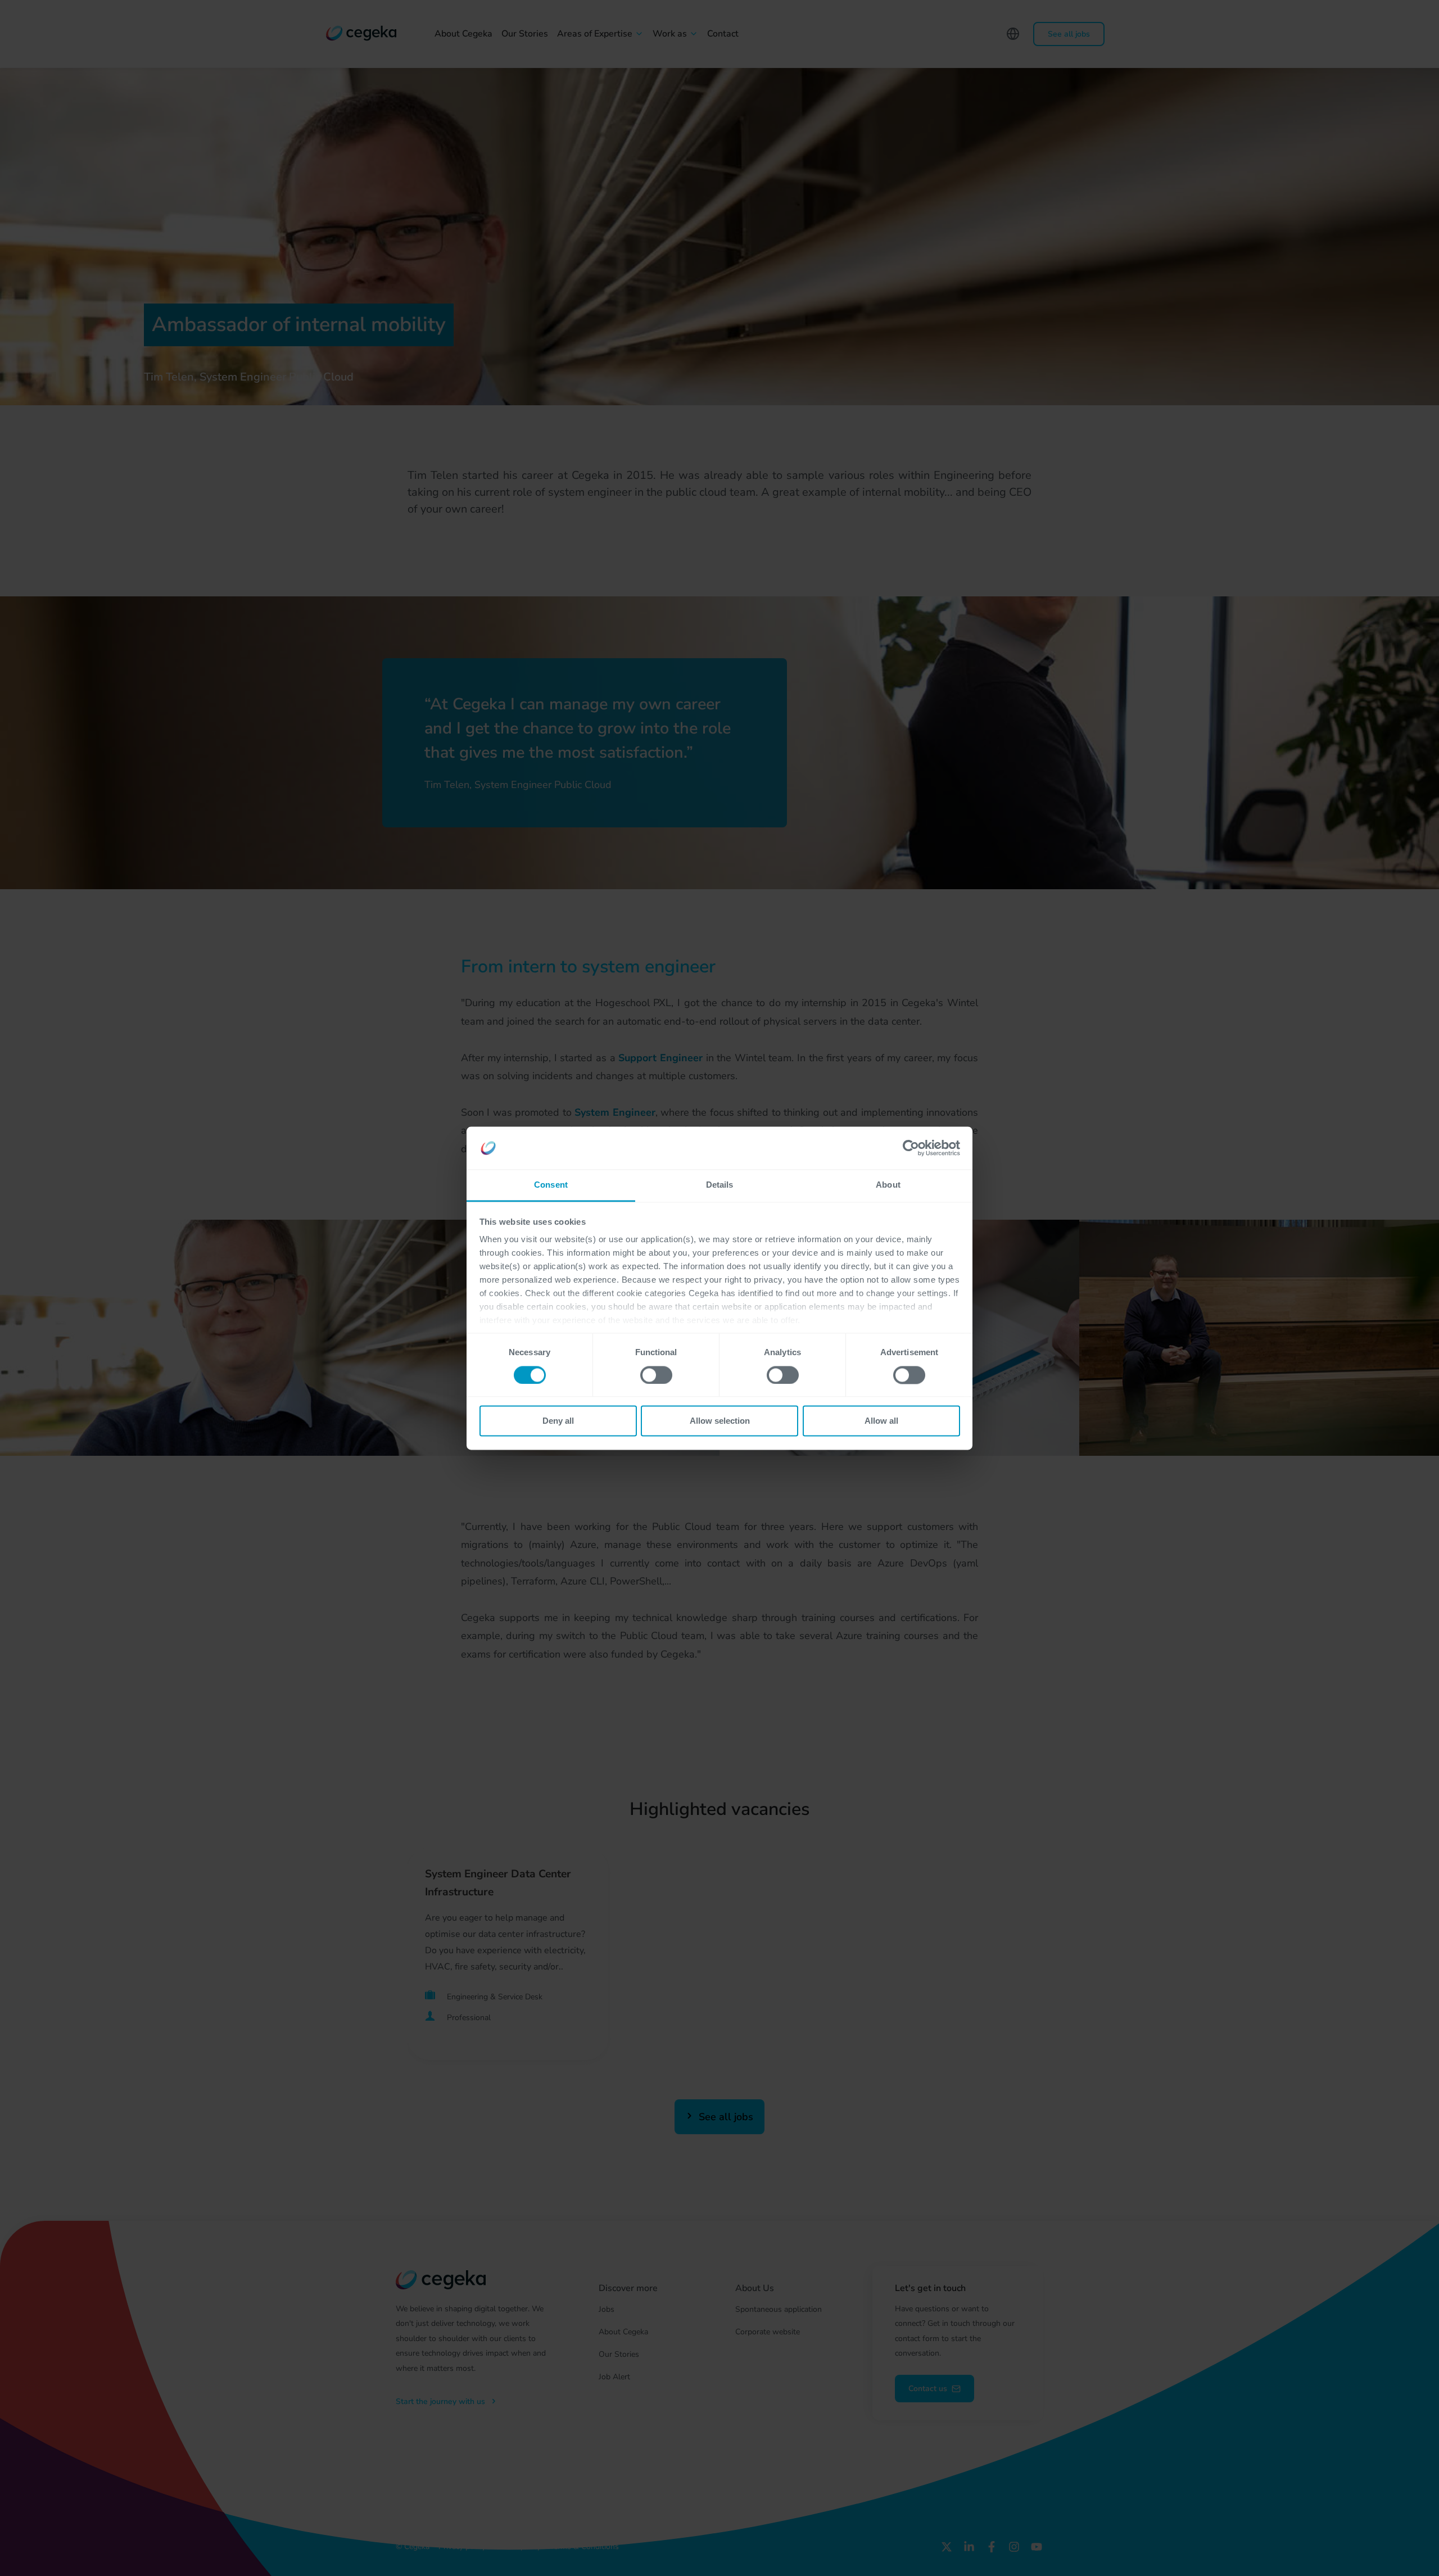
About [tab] (888, 1185)
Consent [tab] (551, 1185)
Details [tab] (720, 1185)
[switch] (656, 1375)
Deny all (558, 1421)
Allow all (881, 1421)
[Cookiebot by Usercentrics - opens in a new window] (911, 1148)
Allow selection (720, 1421)
